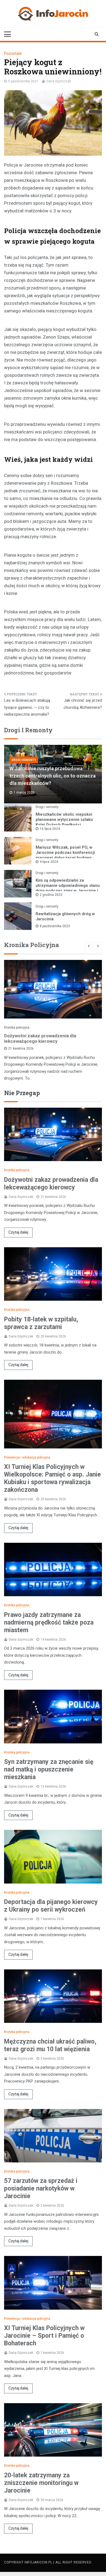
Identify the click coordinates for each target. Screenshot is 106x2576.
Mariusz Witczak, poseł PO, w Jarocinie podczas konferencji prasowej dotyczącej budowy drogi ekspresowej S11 (65, 855)
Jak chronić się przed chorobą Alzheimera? (83, 704)
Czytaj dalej (18, 1232)
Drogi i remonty (24, 760)
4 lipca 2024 (49, 862)
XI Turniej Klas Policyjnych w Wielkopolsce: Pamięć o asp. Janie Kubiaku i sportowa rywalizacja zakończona (52, 1478)
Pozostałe (13, 53)
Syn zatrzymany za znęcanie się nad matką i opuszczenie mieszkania (49, 1769)
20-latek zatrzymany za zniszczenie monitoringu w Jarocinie (41, 2483)
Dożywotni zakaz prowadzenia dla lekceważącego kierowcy (40, 1038)
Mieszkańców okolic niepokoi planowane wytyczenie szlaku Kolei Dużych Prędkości (64, 820)
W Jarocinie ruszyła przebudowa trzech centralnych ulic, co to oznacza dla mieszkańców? (53, 776)
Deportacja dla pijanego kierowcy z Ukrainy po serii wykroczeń (51, 1906)
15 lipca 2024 (50, 829)
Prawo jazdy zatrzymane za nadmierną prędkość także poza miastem (49, 1623)
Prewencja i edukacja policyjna (27, 1457)
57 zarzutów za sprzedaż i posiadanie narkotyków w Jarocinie (41, 2188)
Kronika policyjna (17, 1028)
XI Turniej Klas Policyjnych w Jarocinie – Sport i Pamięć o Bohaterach (44, 2336)
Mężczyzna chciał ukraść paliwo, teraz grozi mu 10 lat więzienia (50, 2045)
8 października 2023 (55, 926)
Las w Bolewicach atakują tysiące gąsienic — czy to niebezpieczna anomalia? (27, 707)
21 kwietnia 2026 (21, 1049)
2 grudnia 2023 (51, 895)
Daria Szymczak (59, 81)
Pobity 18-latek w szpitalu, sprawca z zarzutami (41, 1323)
